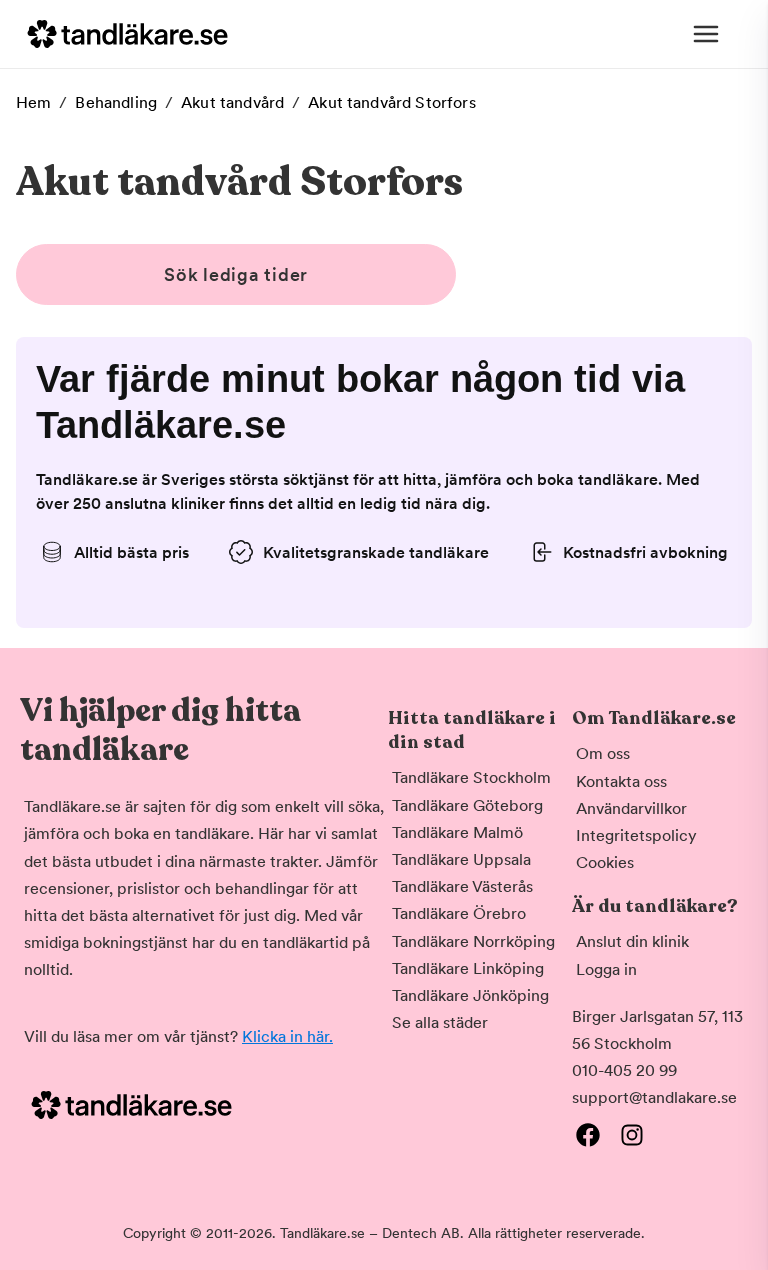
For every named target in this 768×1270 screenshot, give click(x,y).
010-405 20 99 (624, 1070)
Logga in (606, 969)
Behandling (116, 102)
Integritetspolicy (636, 835)
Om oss (603, 753)
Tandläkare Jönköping (470, 995)
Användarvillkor (631, 808)
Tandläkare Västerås (462, 886)
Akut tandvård (232, 102)
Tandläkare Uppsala (461, 859)
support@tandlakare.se (654, 1097)
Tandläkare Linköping (468, 968)
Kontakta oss (621, 781)
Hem (33, 102)
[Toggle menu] (706, 34)
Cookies (605, 862)
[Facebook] (588, 1135)
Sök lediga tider (236, 274)
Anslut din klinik (632, 941)
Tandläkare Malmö (457, 832)
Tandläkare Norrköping (473, 941)
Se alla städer (440, 1022)
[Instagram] (632, 1135)
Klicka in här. (287, 1036)
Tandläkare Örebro (459, 913)
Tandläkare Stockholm (471, 777)
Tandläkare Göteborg (467, 805)
